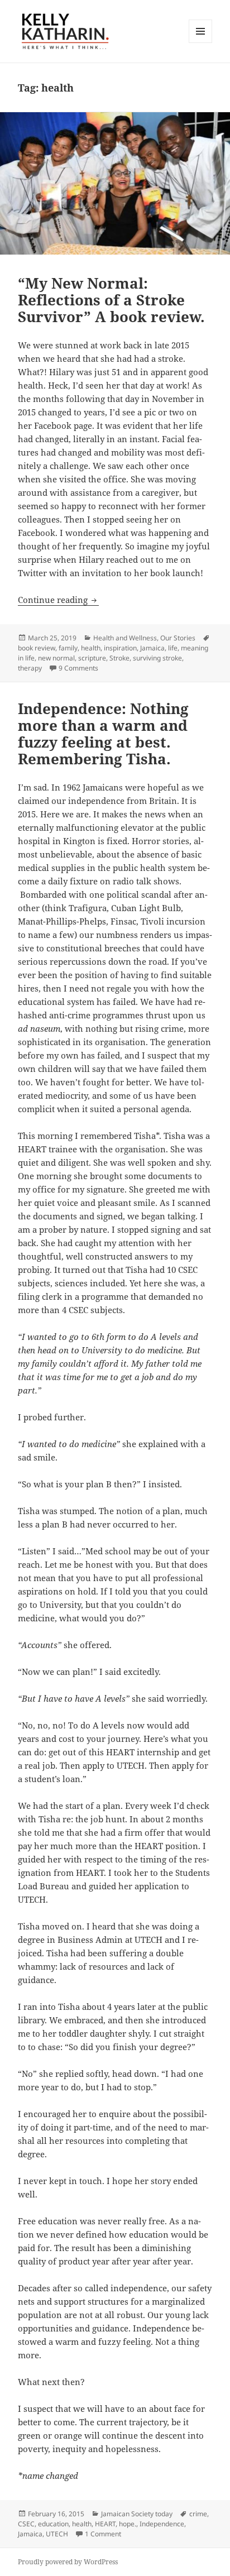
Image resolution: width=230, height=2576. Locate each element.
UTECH (57, 2534)
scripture (92, 658)
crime (198, 2514)
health (91, 648)
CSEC (26, 2524)
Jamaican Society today (137, 2514)
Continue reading (58, 600)
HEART (105, 2524)
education (53, 2524)
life (173, 648)
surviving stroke (157, 658)
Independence (162, 2524)
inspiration (120, 648)
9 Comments (78, 668)
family (68, 648)
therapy (30, 668)
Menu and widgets (201, 43)
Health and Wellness (125, 638)
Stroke (119, 658)
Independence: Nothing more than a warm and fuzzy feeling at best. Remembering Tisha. (103, 734)
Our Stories (178, 638)
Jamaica (152, 648)
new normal (56, 658)
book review (37, 648)
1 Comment (103, 2534)
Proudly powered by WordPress (68, 2562)
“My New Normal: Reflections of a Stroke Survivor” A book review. (111, 300)
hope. (128, 2524)
